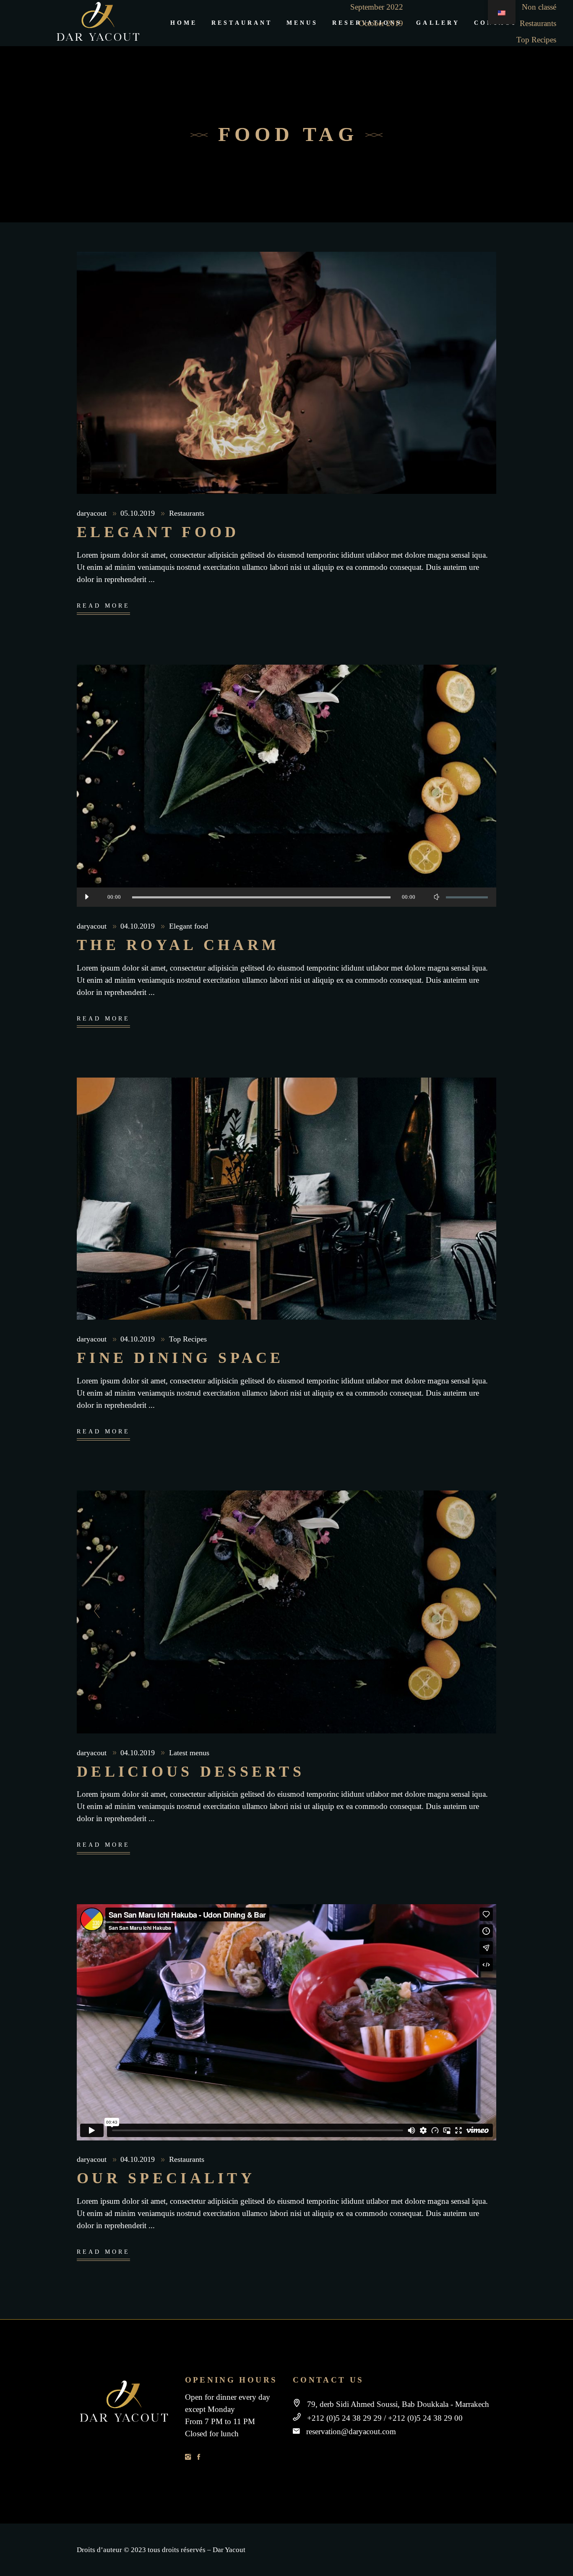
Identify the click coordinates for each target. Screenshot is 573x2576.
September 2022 (377, 7)
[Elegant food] (286, 373)
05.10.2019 (139, 513)
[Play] (86, 897)
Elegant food (158, 532)
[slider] (467, 897)
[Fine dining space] (286, 1199)
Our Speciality (166, 2178)
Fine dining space (180, 1358)
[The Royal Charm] (286, 786)
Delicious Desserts (191, 1772)
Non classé (539, 7)
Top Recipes (536, 40)
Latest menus (189, 1753)
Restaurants (538, 23)
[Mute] (436, 897)
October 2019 (381, 23)
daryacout (93, 513)
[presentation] (95, 1612)
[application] (286, 897)
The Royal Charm (178, 945)
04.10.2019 (139, 926)
